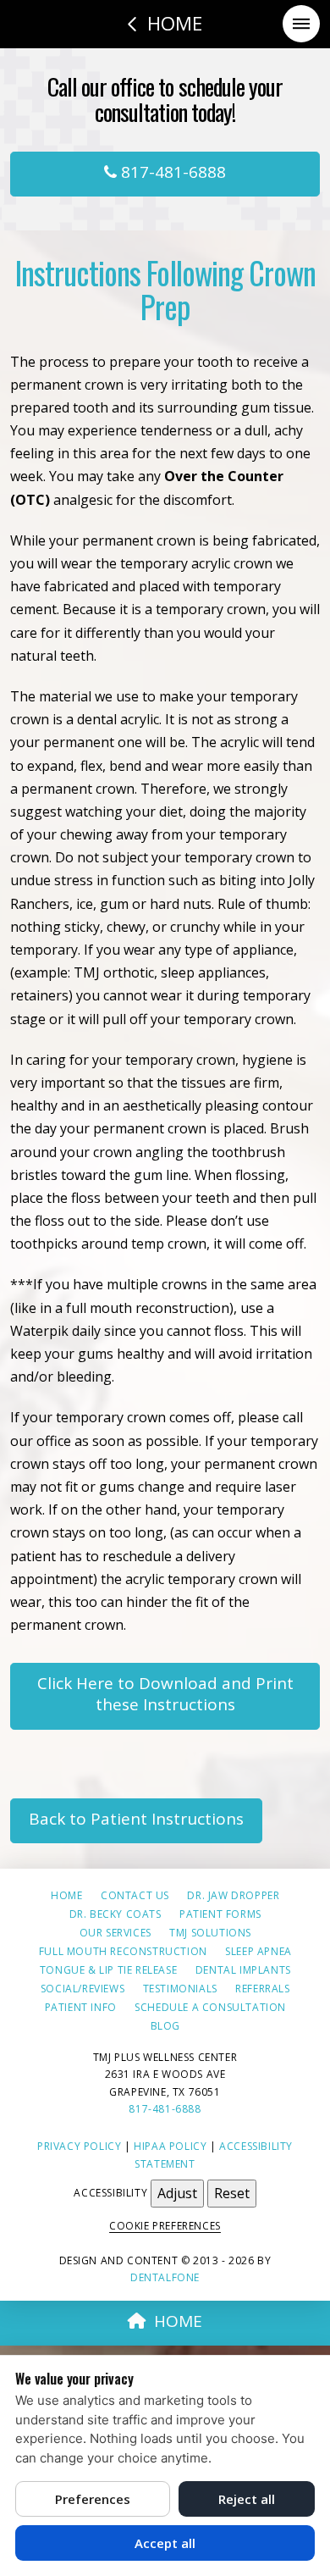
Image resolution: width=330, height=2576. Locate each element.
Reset (232, 2193)
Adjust (177, 2193)
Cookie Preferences (165, 2226)
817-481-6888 (171, 172)
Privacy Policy (79, 2146)
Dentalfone (165, 2277)
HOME (178, 2321)
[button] (301, 24)
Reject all (247, 2499)
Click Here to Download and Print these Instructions (165, 1694)
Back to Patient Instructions (136, 1819)
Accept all (165, 2543)
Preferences (93, 2499)
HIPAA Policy (170, 2146)
